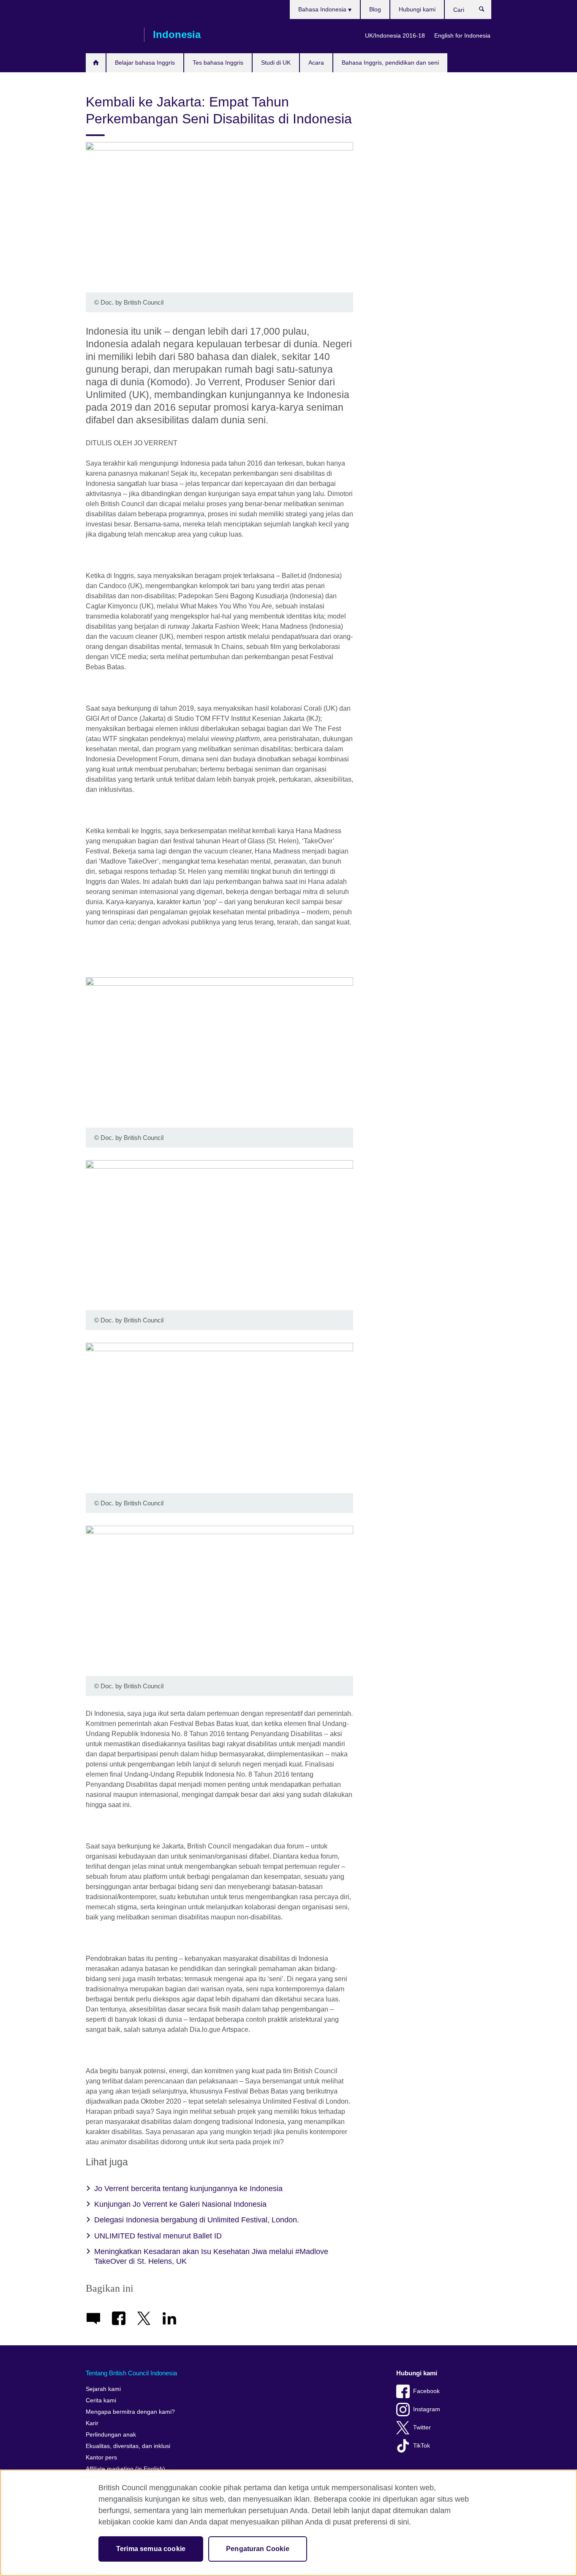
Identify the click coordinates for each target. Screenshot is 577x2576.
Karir (92, 2423)
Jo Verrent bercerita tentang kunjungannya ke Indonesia (188, 2189)
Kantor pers (101, 2457)
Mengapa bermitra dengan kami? (130, 2412)
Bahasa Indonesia (323, 9)
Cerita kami (101, 2400)
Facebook (426, 2391)
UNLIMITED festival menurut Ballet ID (158, 2236)
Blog (375, 9)
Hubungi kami (417, 9)
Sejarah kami (103, 2389)
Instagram (427, 2409)
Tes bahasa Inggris (218, 63)
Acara (316, 63)
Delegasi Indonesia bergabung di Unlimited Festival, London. (197, 2220)
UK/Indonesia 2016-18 (395, 35)
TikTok (422, 2446)
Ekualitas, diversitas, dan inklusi (128, 2446)
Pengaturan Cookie (258, 2549)
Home (96, 63)
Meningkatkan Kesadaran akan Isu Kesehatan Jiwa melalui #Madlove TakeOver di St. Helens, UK (211, 2256)
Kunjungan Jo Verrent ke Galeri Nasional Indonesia (180, 2204)
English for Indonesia (462, 35)
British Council (111, 35)
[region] (288, 2523)
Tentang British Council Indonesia (131, 2373)
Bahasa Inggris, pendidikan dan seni (390, 63)
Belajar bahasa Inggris (145, 63)
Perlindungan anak (111, 2435)
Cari (486, 11)
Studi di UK (276, 63)
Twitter (422, 2427)
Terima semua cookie (151, 2549)
